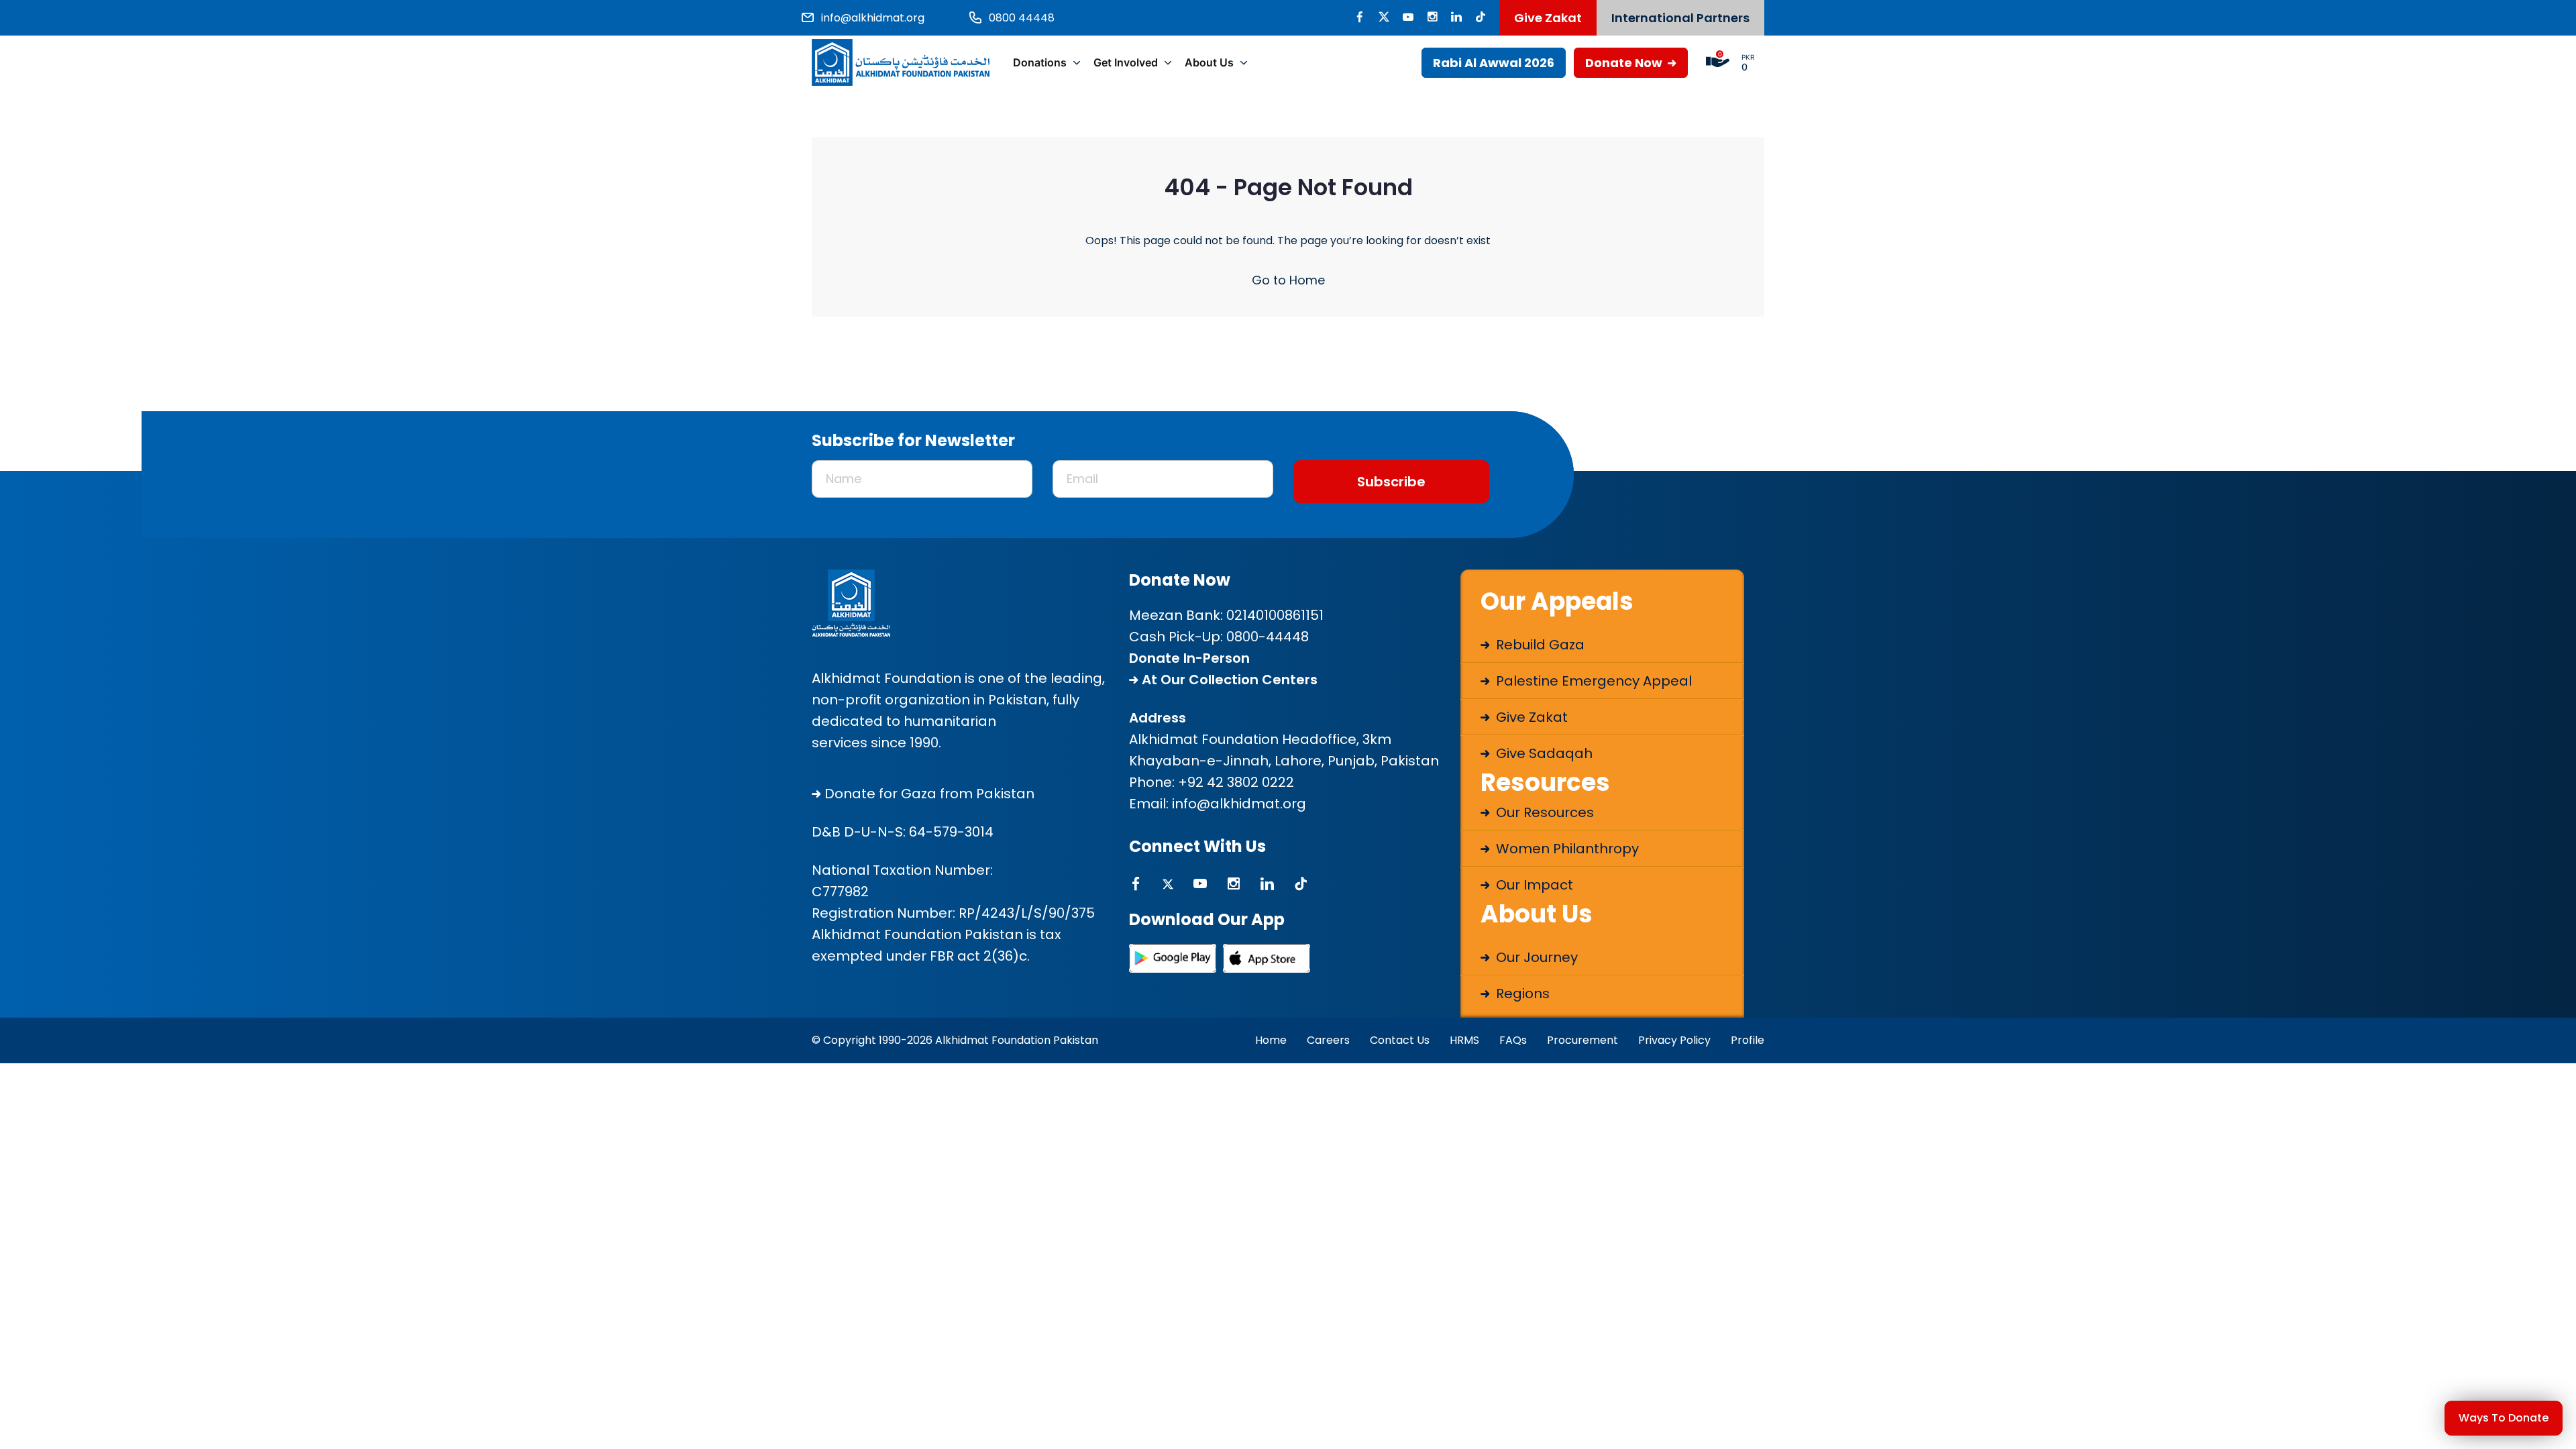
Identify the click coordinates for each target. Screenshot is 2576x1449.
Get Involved (1126, 62)
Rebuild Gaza (1539, 645)
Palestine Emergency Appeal (1592, 681)
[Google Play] (1173, 958)
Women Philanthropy (1566, 849)
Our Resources (1543, 812)
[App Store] (1267, 958)
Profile (1748, 1040)
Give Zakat (1548, 18)
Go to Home (1288, 280)
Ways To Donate (2504, 1418)
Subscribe (1391, 482)
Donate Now (1625, 63)
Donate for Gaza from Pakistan (928, 794)
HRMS (1464, 1040)
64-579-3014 (951, 832)
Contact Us (1400, 1040)
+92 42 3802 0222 (1236, 782)
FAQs (1513, 1040)
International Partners (1680, 18)
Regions (1521, 994)
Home (1271, 1040)
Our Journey (1535, 957)
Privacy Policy (1674, 1040)
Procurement (1582, 1040)
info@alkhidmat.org (1239, 804)
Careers (1328, 1040)
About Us (1209, 62)
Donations (1040, 62)
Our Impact (1533, 885)
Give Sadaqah (1543, 753)
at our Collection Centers (1228, 680)
